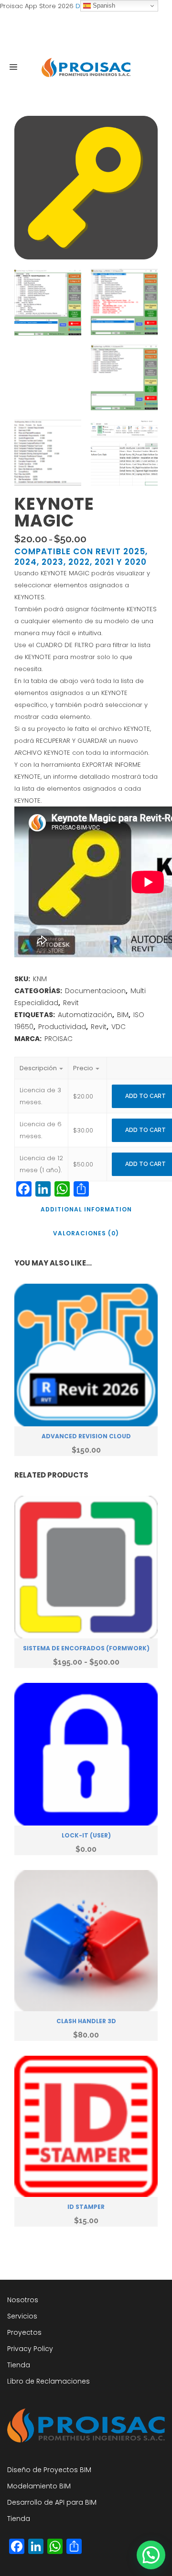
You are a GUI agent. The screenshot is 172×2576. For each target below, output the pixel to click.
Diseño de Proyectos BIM (49, 2470)
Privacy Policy (30, 2349)
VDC (118, 1027)
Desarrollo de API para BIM (52, 2502)
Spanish (103, 6)
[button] (151, 2555)
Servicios (22, 2316)
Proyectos (24, 2332)
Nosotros (23, 2300)
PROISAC (59, 1039)
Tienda (19, 2365)
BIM (123, 1015)
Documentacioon (95, 991)
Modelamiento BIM (39, 2486)
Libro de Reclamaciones (48, 2381)
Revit (71, 1003)
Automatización (85, 1015)
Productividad (62, 1027)
